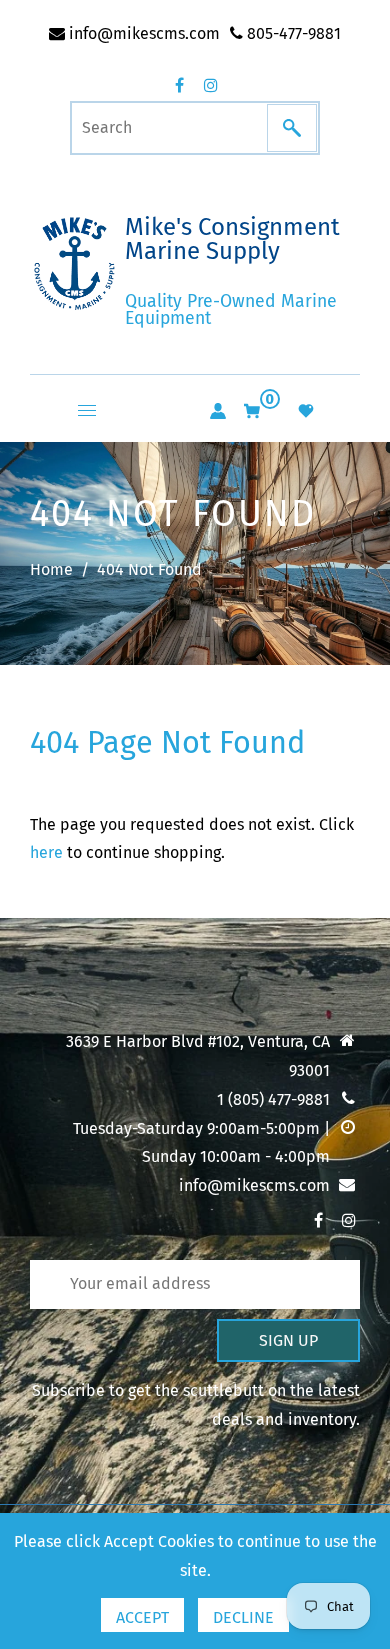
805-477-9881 (292, 33)
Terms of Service (105, 1256)
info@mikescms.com (142, 33)
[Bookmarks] (306, 411)
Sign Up (288, 1340)
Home (51, 569)
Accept (142, 1617)
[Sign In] (218, 411)
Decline (243, 1617)
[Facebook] (179, 85)
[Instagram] (211, 85)
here (46, 852)
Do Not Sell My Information (143, 1221)
